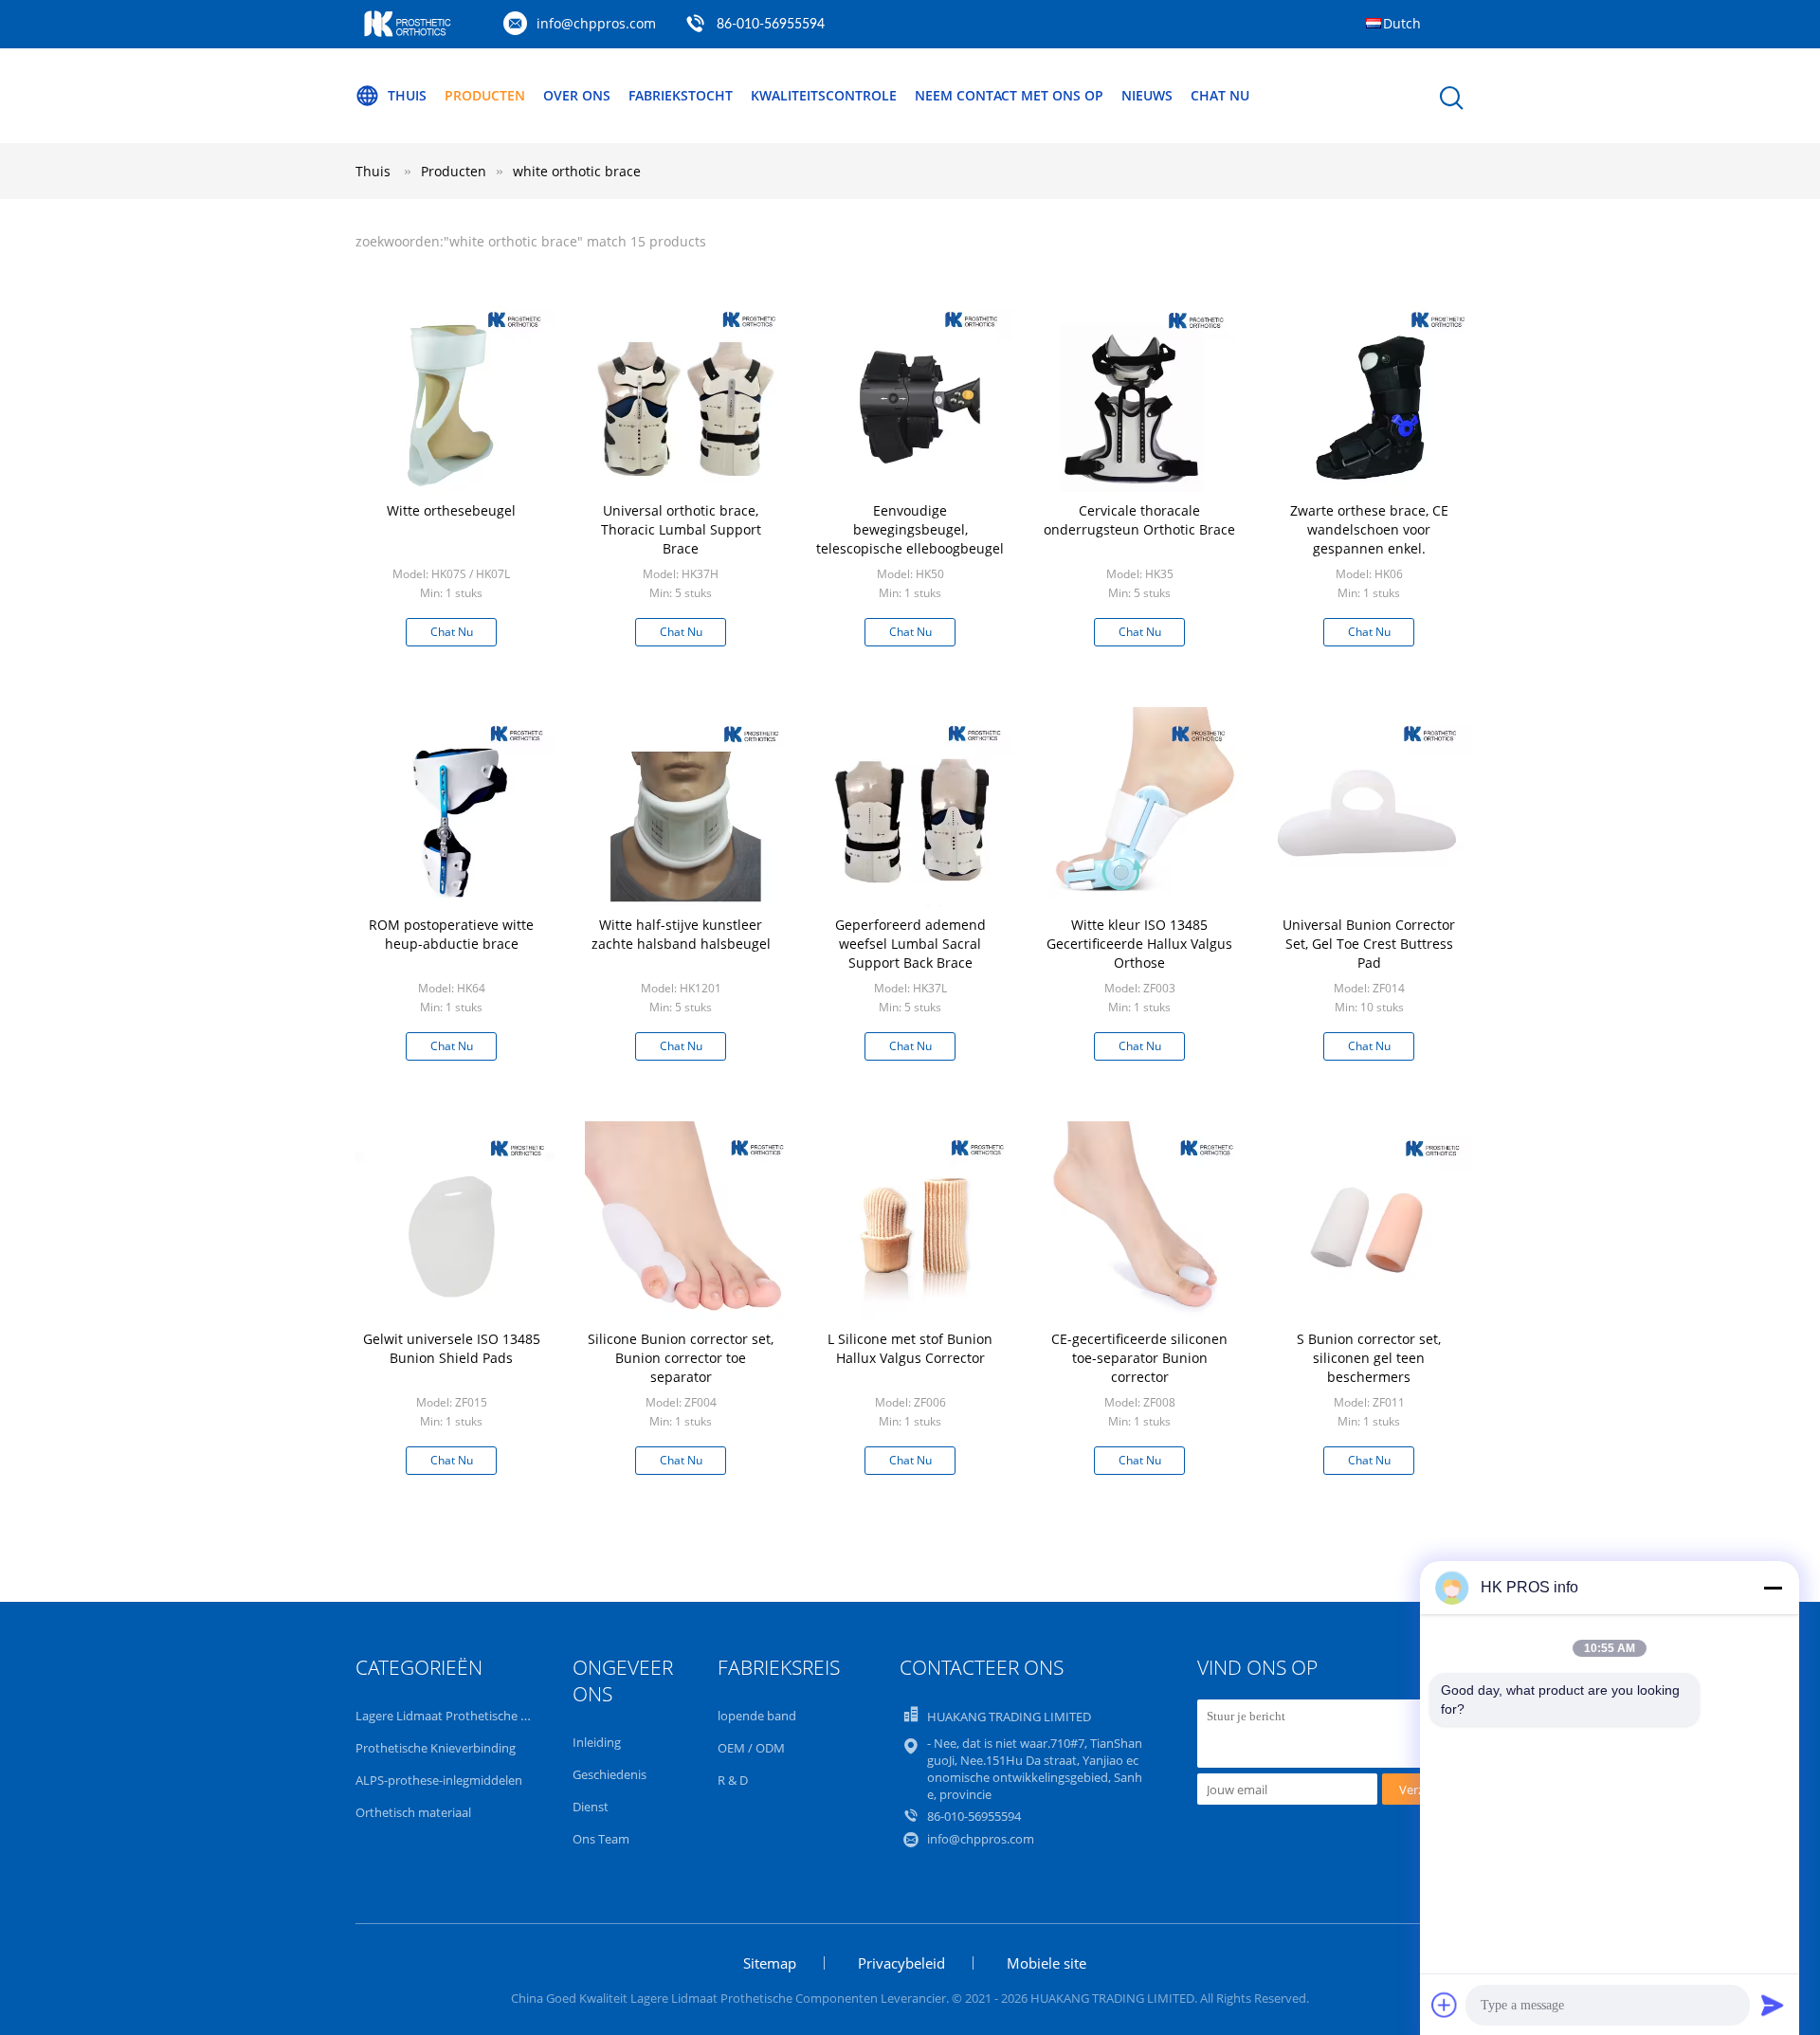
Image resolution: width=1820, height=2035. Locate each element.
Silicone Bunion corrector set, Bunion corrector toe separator (681, 1358)
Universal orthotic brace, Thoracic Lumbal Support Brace (681, 529)
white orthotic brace (577, 171)
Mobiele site (1046, 1963)
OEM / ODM (751, 1748)
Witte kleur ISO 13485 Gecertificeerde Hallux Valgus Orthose (1139, 944)
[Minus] (1773, 1588)
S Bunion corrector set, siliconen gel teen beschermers (1369, 1358)
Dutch (1402, 23)
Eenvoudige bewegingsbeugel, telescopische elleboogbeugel (910, 529)
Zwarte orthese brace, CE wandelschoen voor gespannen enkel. (1369, 529)
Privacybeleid (901, 1963)
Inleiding (597, 1742)
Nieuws (1147, 95)
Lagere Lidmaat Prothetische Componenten (479, 1716)
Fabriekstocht (681, 95)
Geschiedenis (610, 1774)
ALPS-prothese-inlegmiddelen (439, 1780)
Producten (485, 95)
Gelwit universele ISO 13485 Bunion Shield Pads (452, 1348)
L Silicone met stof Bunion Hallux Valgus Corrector (910, 1348)
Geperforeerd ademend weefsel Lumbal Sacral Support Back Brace (910, 944)
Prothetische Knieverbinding (436, 1748)
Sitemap (770, 1963)
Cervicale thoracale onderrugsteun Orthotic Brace (1139, 520)
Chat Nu (1220, 95)
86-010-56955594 (771, 25)
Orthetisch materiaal (413, 1812)
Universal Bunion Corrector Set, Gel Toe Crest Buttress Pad (1369, 944)
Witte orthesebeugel (451, 510)
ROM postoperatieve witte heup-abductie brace (451, 934)
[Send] (1773, 2005)
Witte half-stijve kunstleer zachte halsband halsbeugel (681, 934)
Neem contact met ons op (1009, 95)
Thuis (407, 95)
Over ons (577, 95)
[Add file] (1445, 2005)
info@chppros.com (596, 23)
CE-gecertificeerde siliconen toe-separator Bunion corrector (1139, 1358)
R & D (733, 1780)
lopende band (757, 1716)
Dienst (591, 1807)
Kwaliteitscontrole (824, 95)
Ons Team (601, 1839)
